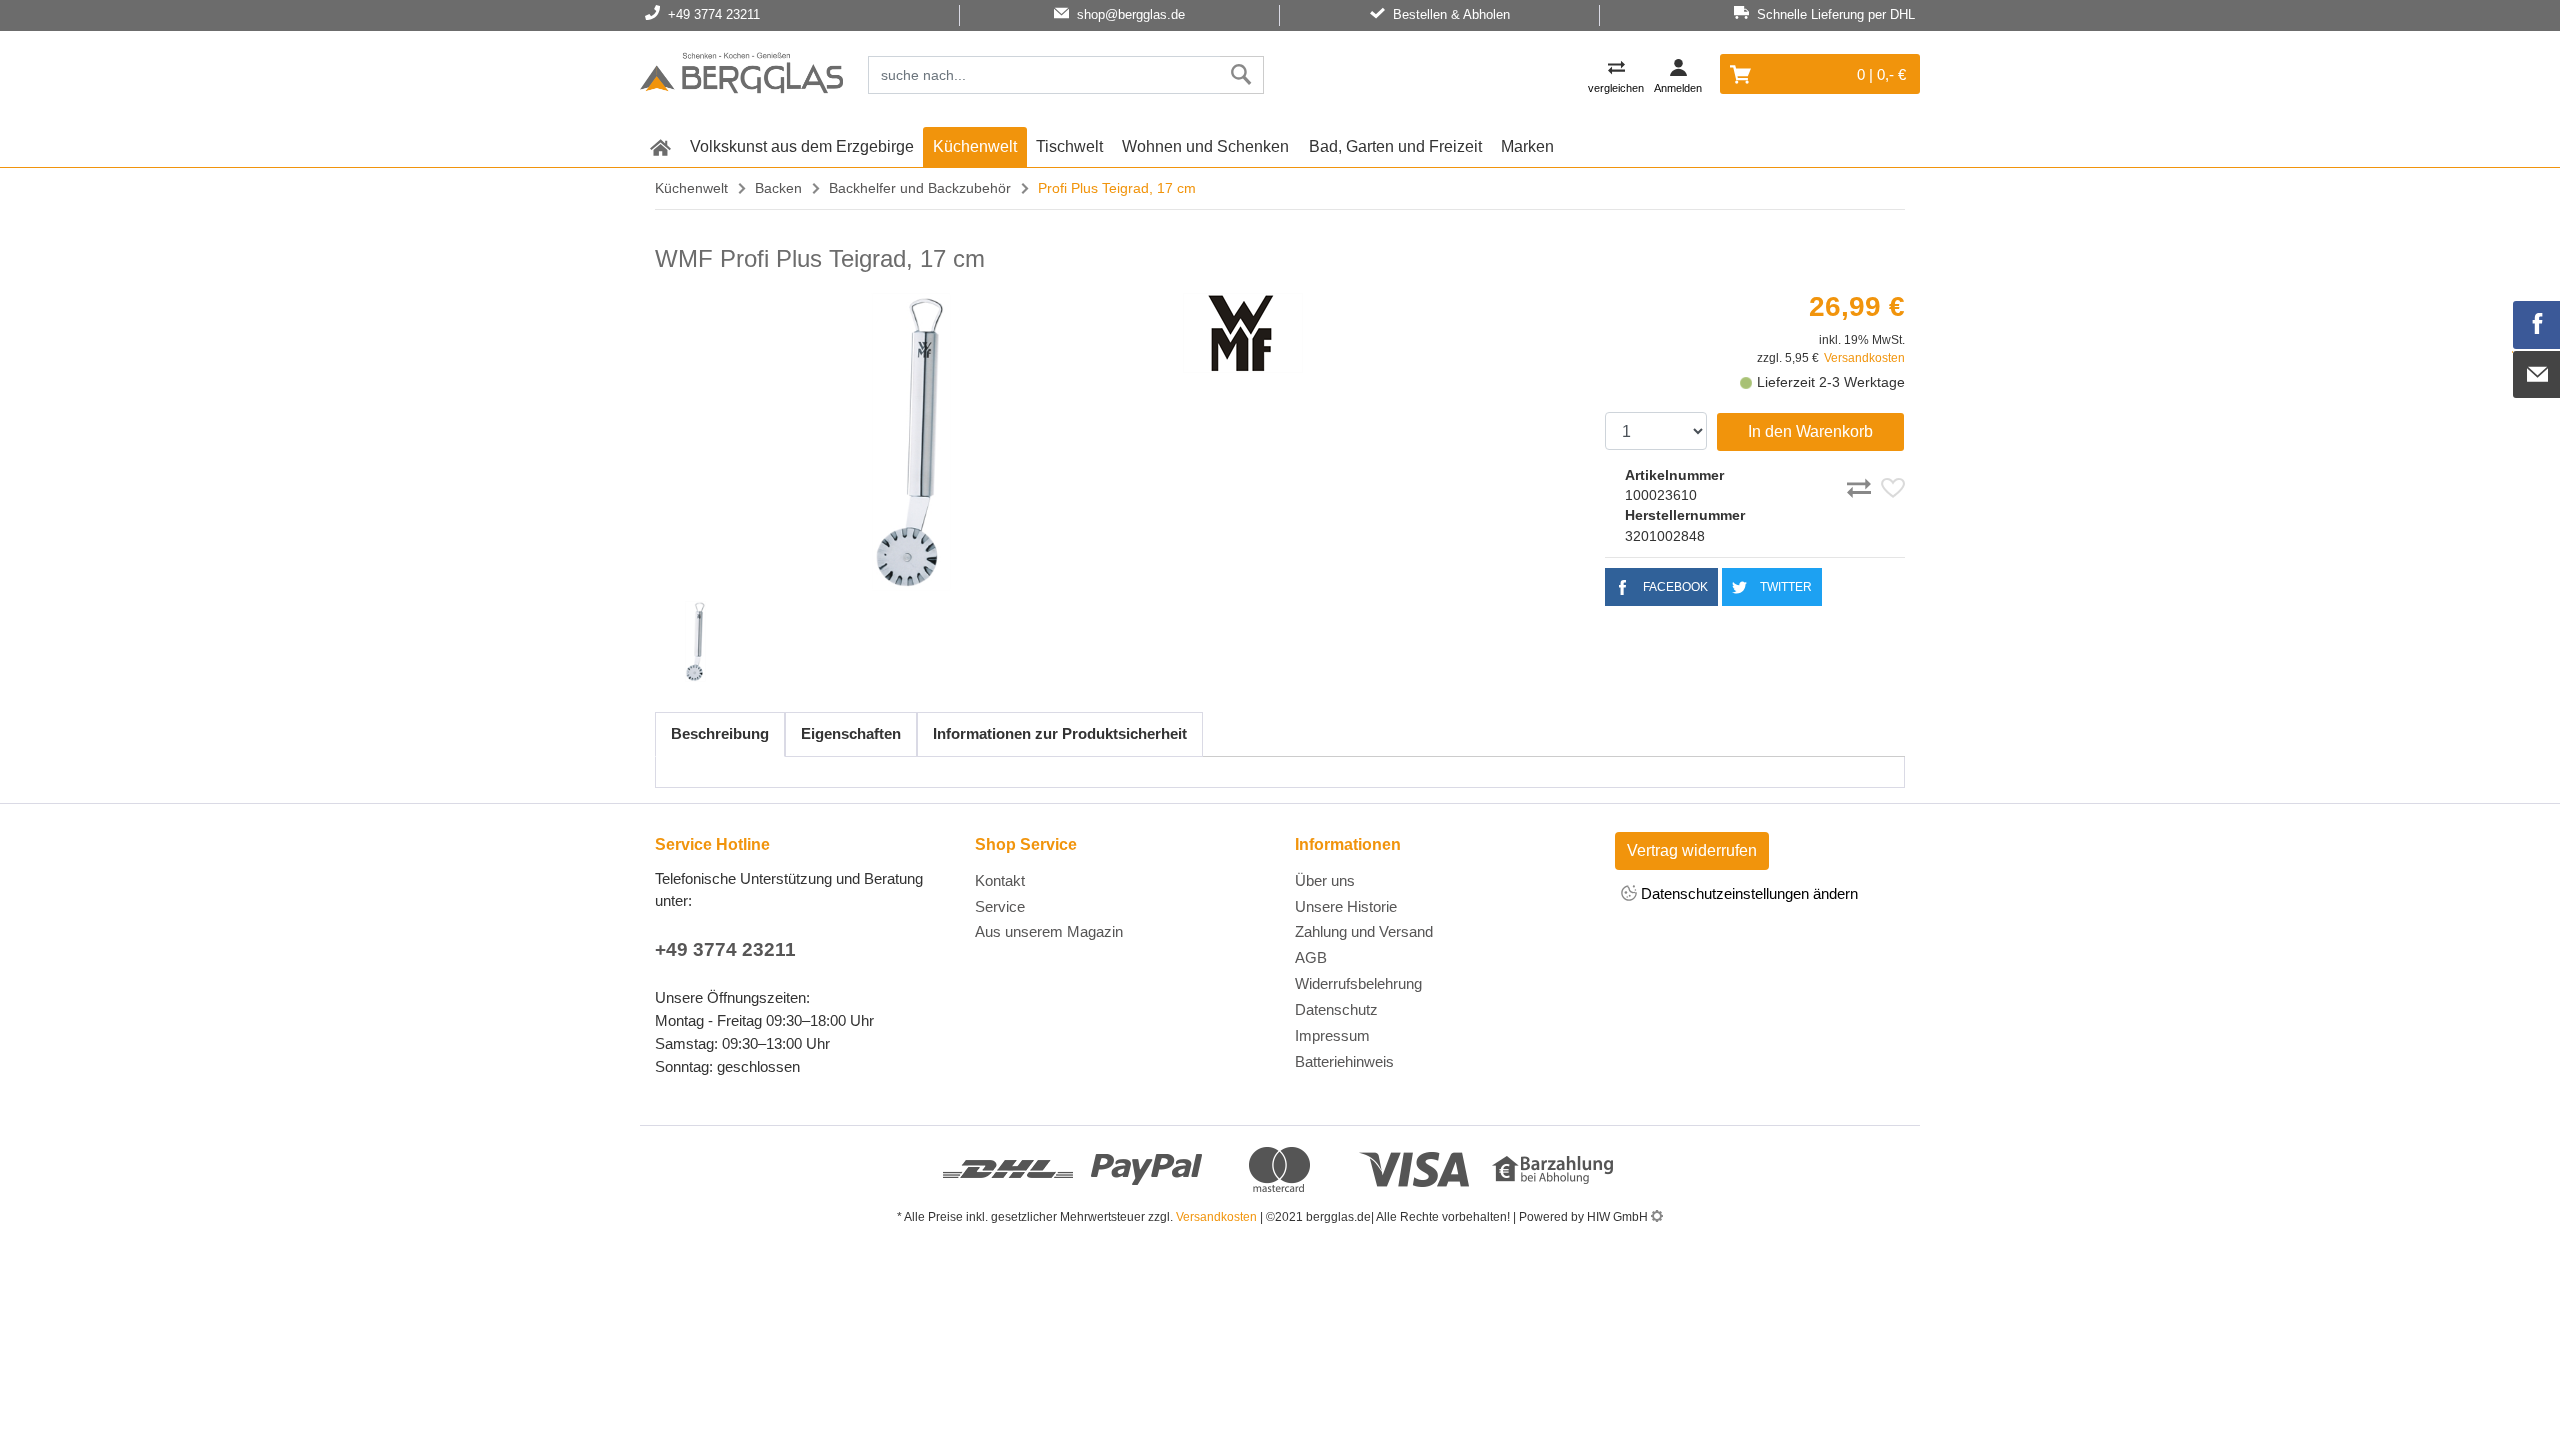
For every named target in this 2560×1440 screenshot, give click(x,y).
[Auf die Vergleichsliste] (1862, 485)
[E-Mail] (2537, 375)
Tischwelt (1069, 146)
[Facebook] (2537, 325)
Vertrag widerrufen (1692, 850)
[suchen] (1241, 75)
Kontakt (1000, 880)
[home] (660, 147)
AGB (1311, 957)
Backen (778, 188)
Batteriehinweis (1344, 1061)
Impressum (1332, 1035)
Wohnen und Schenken (1205, 146)
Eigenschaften (851, 733)
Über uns (1325, 880)
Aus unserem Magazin (1049, 931)
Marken (1527, 146)
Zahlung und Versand (1364, 931)
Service (1000, 906)
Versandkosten (1864, 358)
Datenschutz (1336, 1009)
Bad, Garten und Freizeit (1395, 146)
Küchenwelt (975, 146)
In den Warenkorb (1810, 431)
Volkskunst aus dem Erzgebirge (802, 146)
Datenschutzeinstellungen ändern (1747, 893)
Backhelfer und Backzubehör (920, 188)
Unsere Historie (1346, 906)
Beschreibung (720, 733)
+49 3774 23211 (725, 949)
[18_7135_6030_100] (911, 442)
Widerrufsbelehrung (1358, 983)
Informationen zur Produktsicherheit (1060, 733)
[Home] (741, 76)
